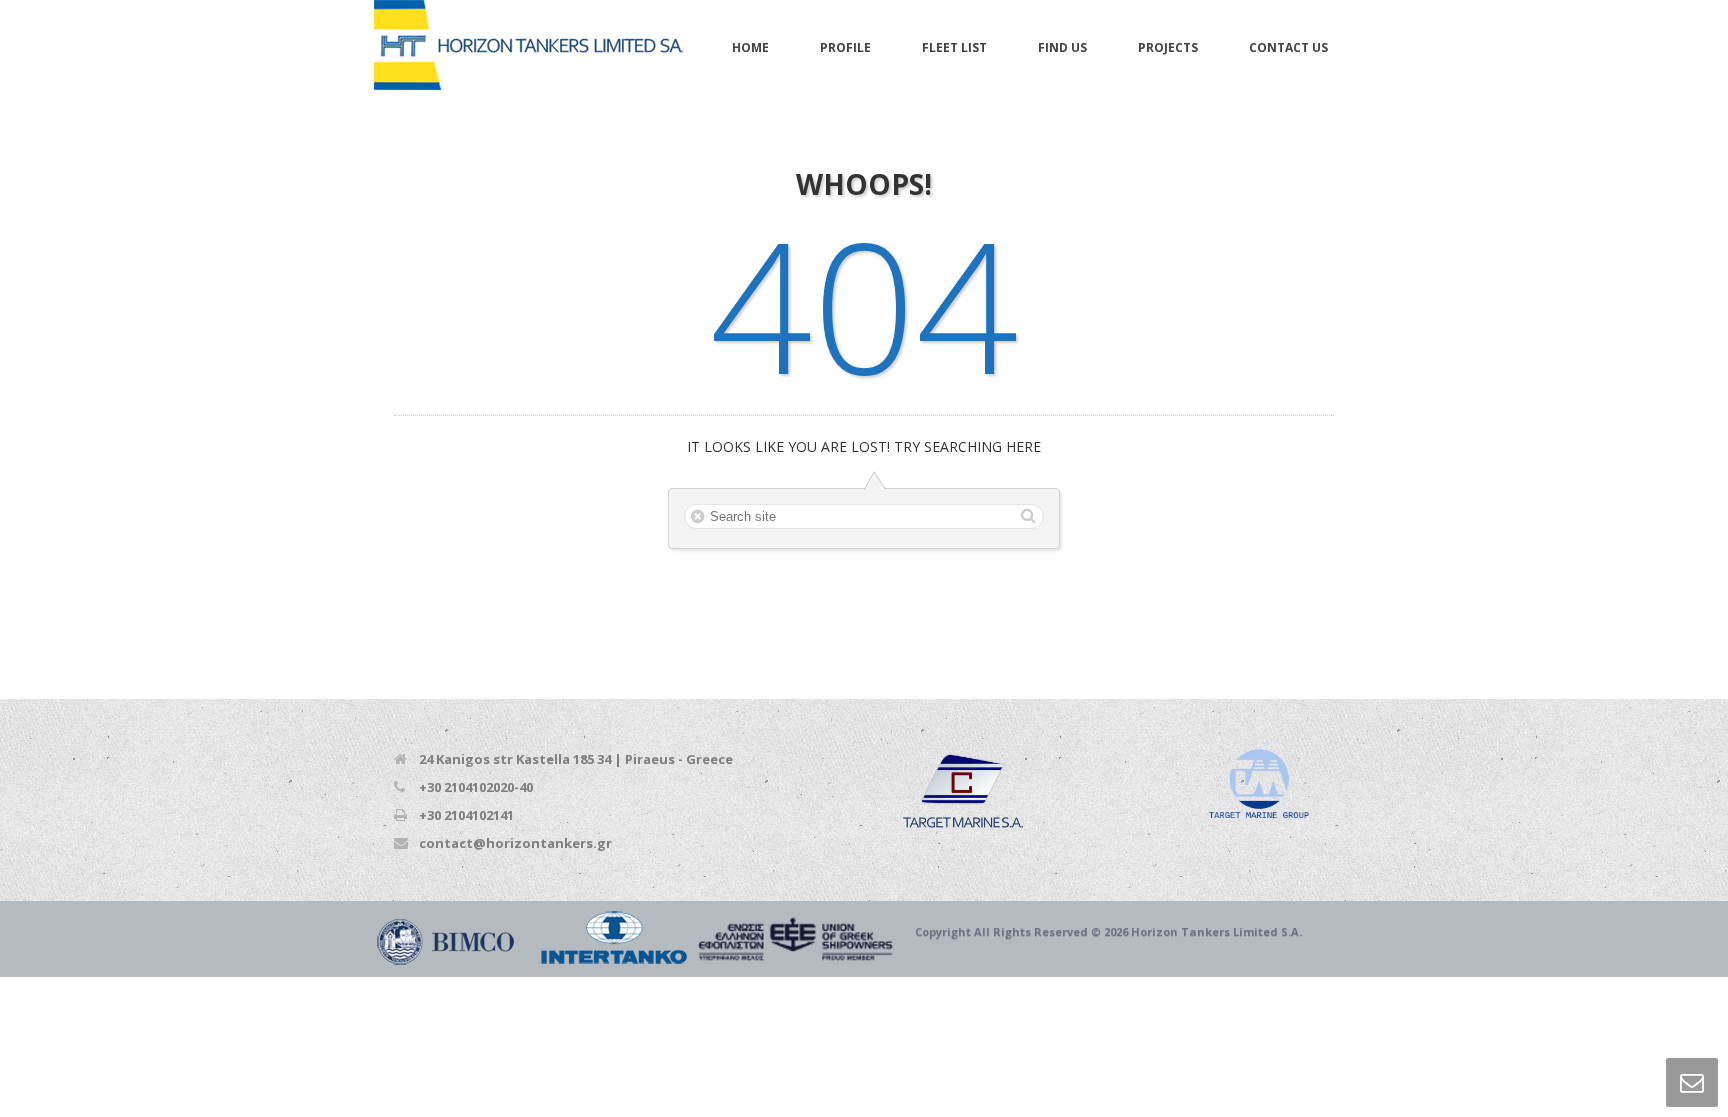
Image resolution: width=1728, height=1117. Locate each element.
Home (750, 47)
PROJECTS (1168, 47)
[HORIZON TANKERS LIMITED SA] (528, 46)
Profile (845, 47)
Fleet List (954, 47)
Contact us (1288, 47)
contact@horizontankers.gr (515, 843)
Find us (1062, 47)
